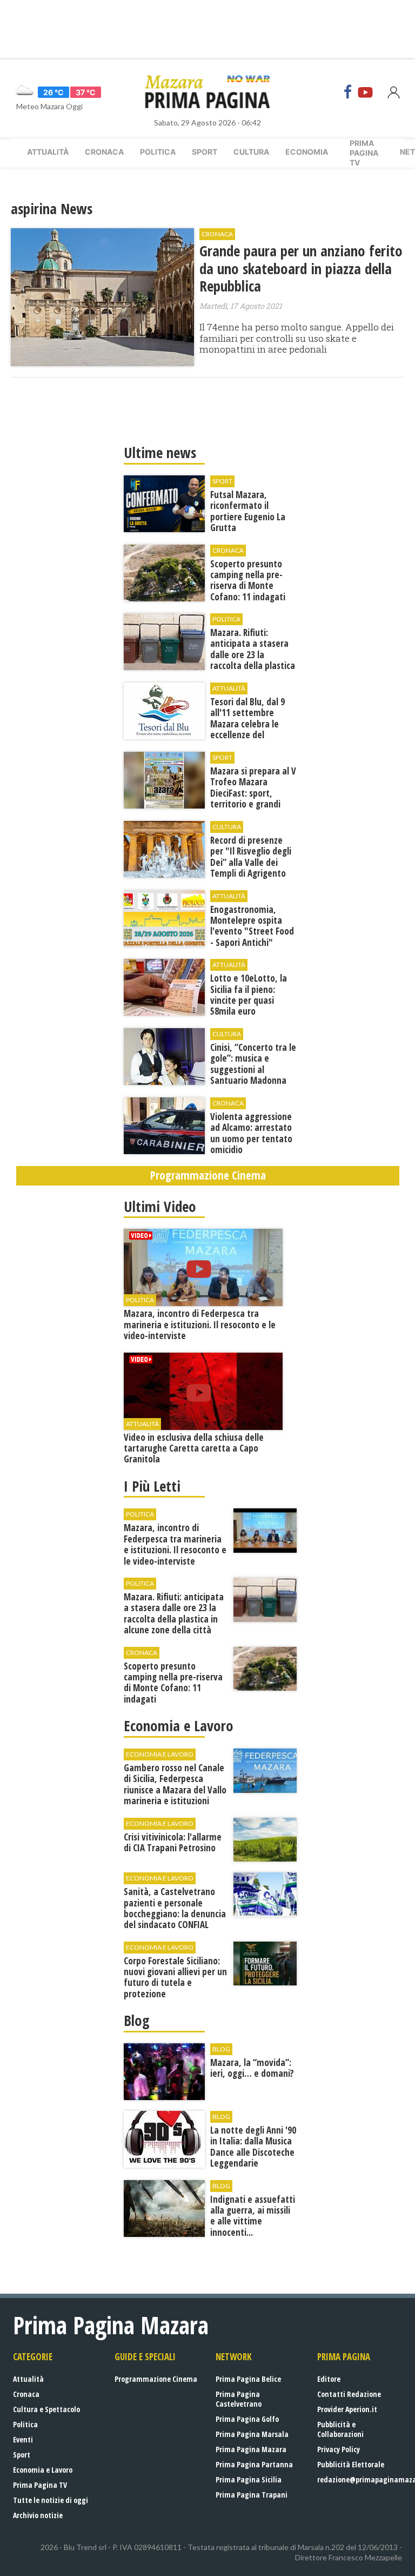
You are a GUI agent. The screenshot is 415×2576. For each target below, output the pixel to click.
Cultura (251, 152)
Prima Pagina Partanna (254, 2464)
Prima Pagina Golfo (247, 2419)
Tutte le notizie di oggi (51, 2500)
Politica (158, 152)
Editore (329, 2379)
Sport (205, 152)
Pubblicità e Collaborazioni (340, 2429)
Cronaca (104, 152)
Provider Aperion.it (347, 2409)
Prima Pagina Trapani (252, 2495)
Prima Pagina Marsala (252, 2434)
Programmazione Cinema (156, 2379)
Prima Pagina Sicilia (249, 2479)
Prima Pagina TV (40, 2485)
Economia (307, 152)
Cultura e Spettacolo (46, 2409)
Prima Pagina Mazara (251, 2449)
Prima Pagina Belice (248, 2379)
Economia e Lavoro (43, 2470)
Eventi (23, 2439)
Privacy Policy (339, 2449)
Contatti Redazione (349, 2394)
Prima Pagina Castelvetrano (239, 2399)
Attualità (48, 152)
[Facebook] (348, 92)
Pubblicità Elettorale (351, 2464)
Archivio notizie (38, 2515)
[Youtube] (365, 92)
